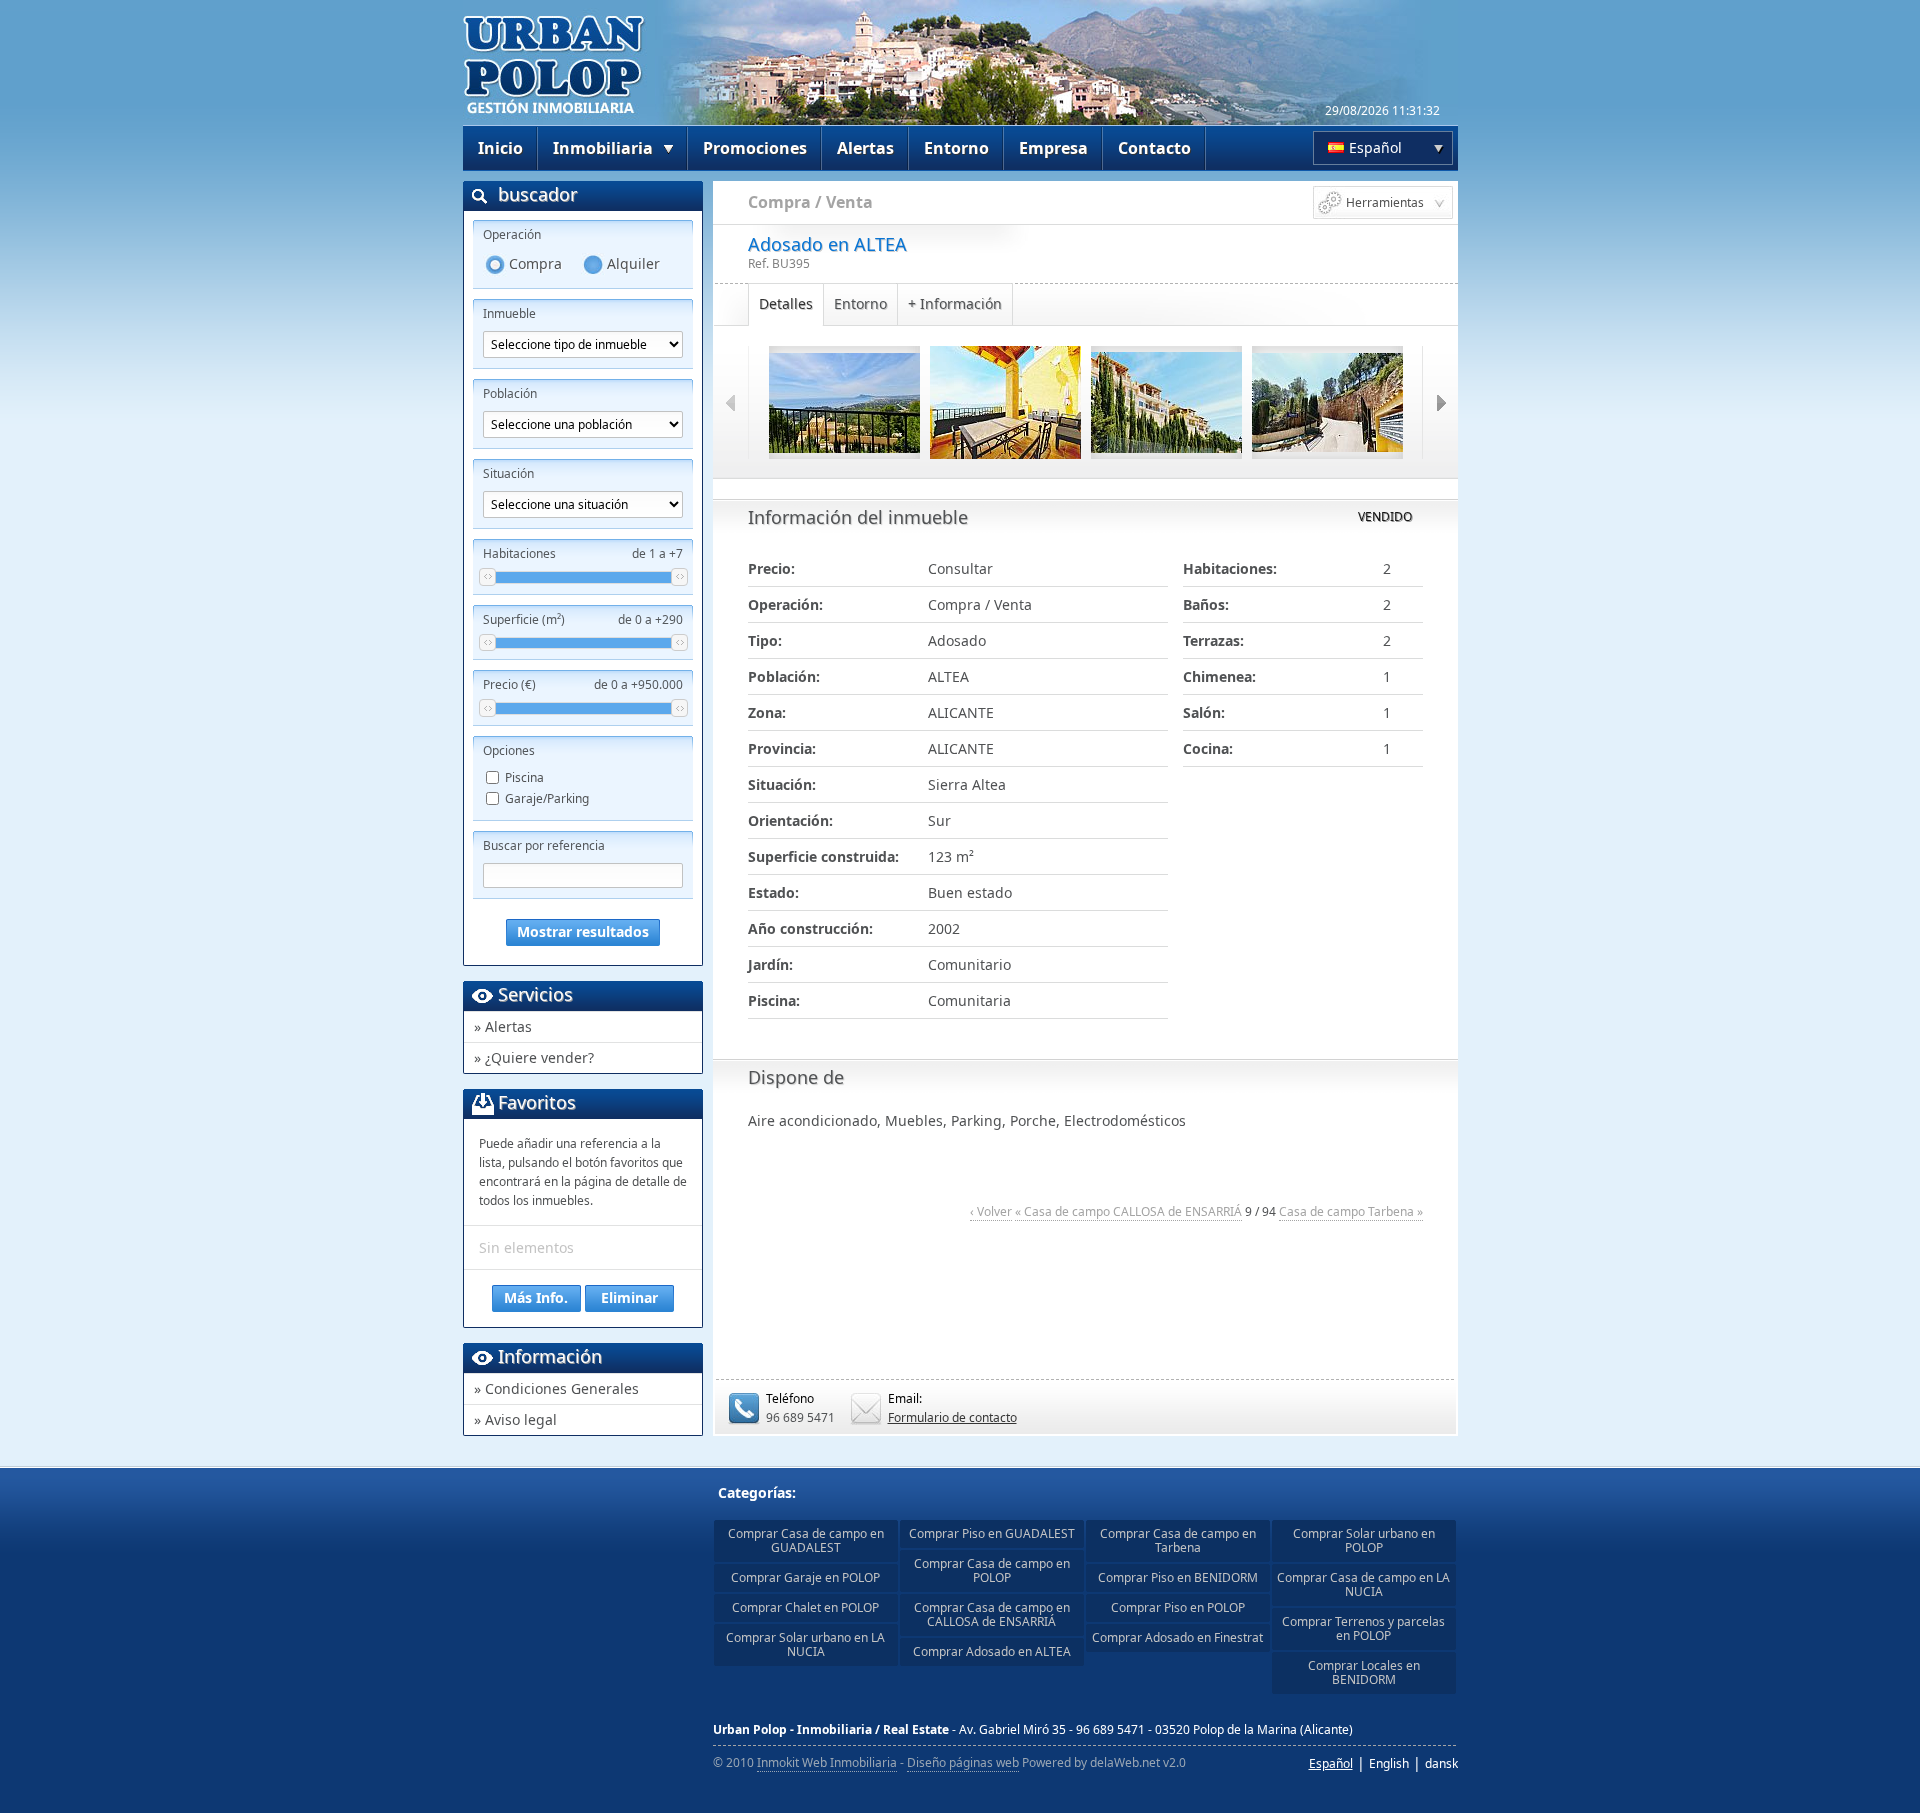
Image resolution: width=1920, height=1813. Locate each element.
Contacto (1154, 148)
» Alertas (503, 1026)
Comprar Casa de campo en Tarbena (1178, 1540)
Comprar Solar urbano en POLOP (1364, 1540)
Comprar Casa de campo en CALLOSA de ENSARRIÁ (992, 1614)
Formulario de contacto (952, 1417)
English (1389, 1763)
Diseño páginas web (963, 1762)
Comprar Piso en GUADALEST (992, 1533)
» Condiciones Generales (556, 1388)
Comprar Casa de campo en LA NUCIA (1363, 1584)
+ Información (955, 303)
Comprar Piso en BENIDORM (1178, 1577)
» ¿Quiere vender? (534, 1057)
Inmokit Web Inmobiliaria (827, 1762)
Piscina (524, 777)
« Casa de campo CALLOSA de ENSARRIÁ (1128, 1211)
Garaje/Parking (547, 798)
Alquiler (633, 263)
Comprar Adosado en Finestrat (1177, 1637)
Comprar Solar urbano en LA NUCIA (805, 1644)
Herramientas (1385, 202)
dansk (1441, 1763)
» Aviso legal (515, 1419)
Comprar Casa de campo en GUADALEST (806, 1540)
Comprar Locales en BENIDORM (1364, 1672)
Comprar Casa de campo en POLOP (992, 1570)
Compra (535, 263)
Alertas (865, 148)
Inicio (500, 148)
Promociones (755, 148)
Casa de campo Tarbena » (1351, 1211)
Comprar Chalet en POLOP (805, 1607)
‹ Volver (991, 1211)
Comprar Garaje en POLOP (805, 1577)
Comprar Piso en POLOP (1178, 1607)
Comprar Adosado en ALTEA (992, 1651)
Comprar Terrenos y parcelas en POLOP (1363, 1628)
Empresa (1053, 148)
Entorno (956, 148)
